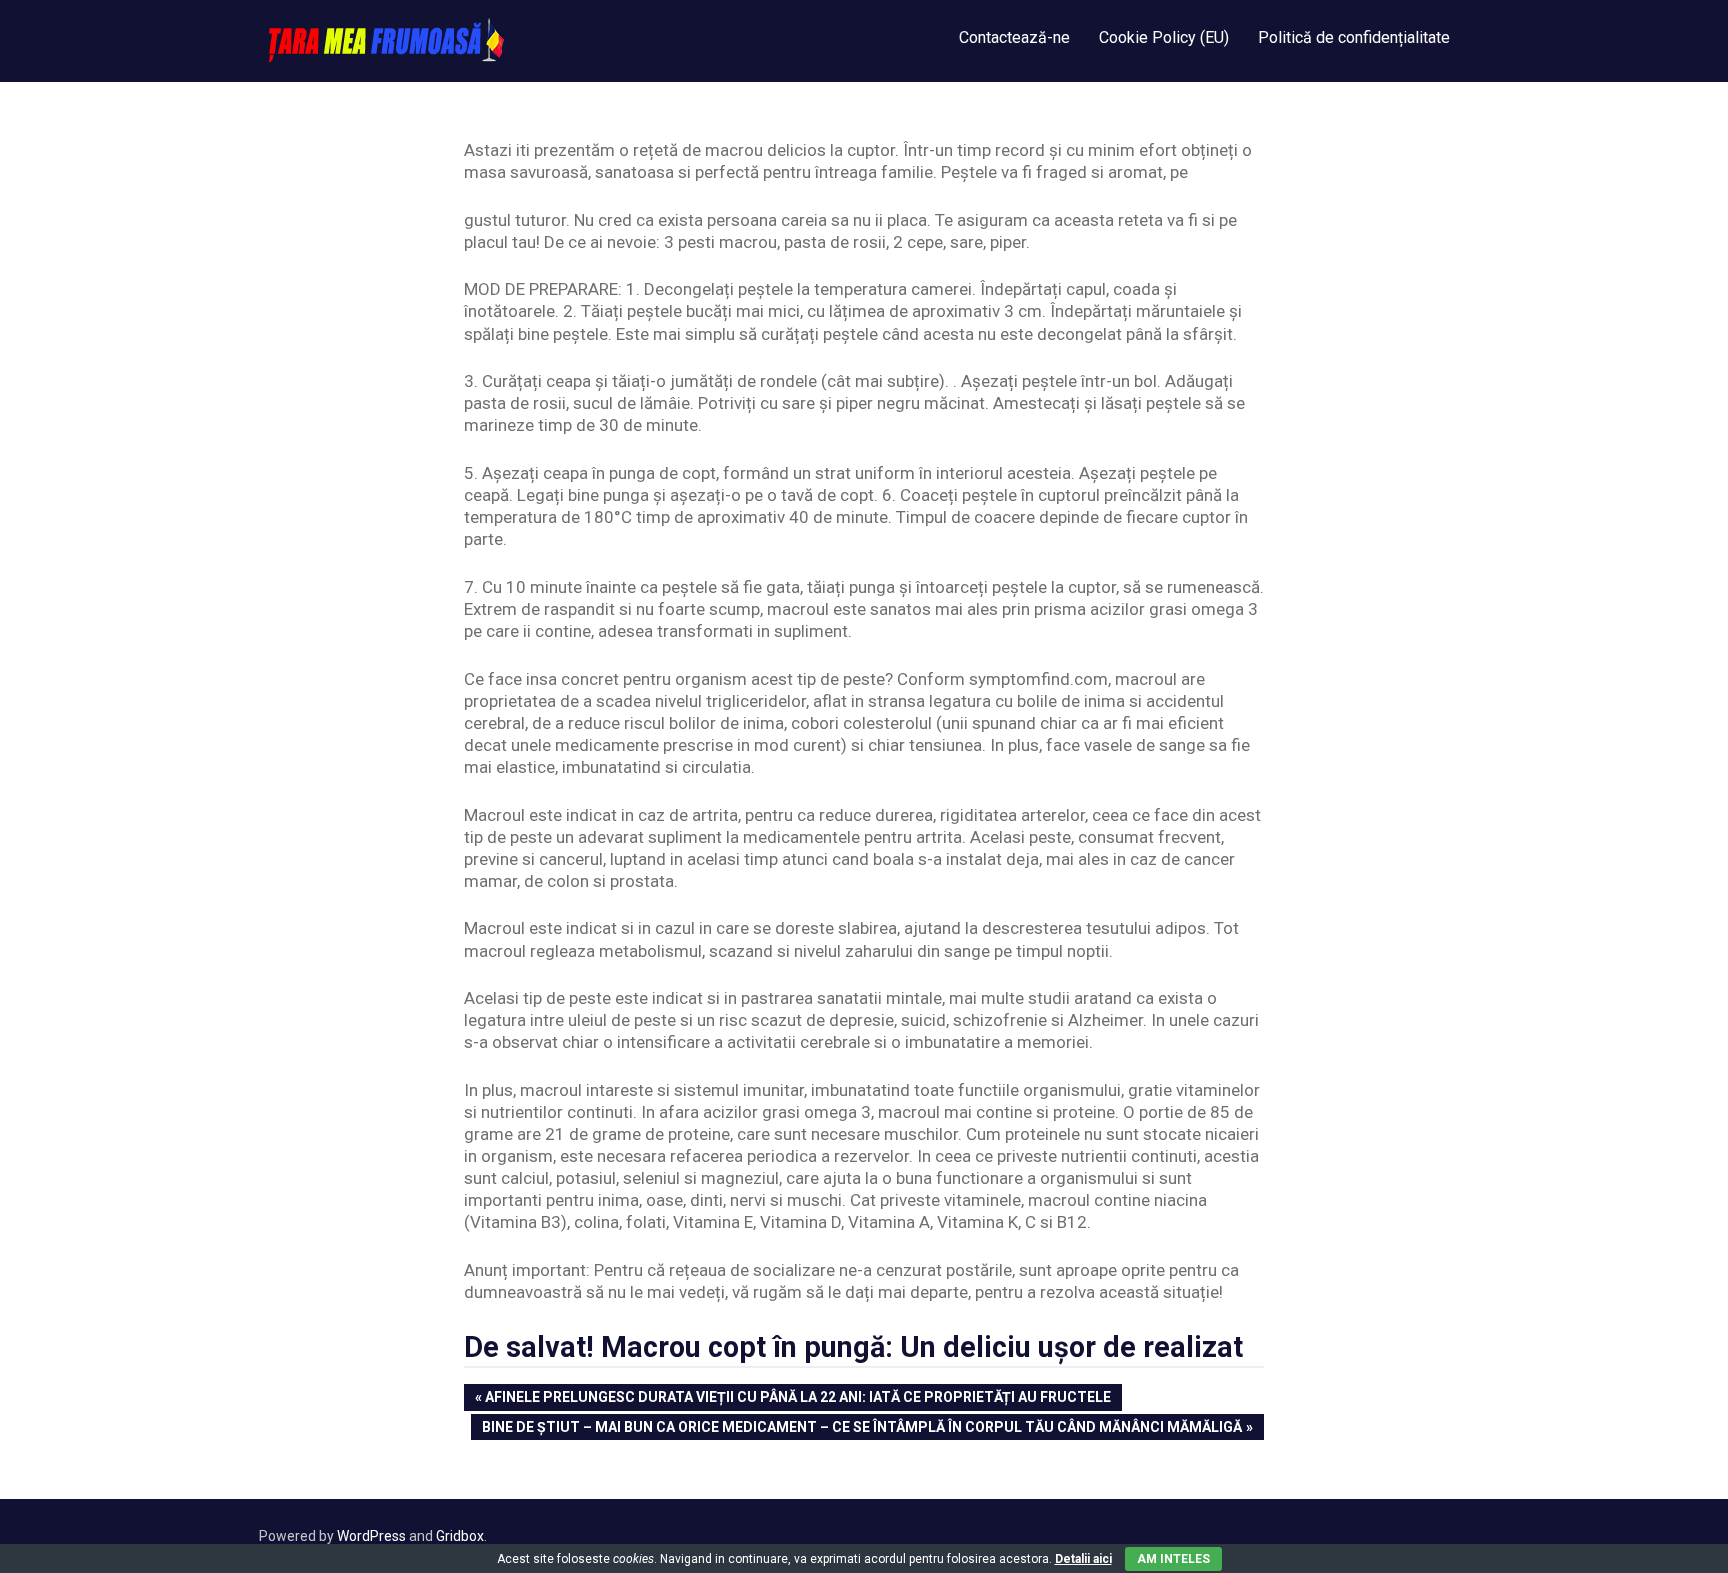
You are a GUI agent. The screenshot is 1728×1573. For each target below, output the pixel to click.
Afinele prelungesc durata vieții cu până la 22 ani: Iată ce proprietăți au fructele (797, 1399)
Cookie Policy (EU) (1164, 37)
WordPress (371, 1536)
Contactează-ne (1014, 37)
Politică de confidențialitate (1354, 37)
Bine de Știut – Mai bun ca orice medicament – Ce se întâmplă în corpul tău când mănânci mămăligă (861, 1429)
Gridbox (460, 1536)
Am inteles (1173, 1559)
